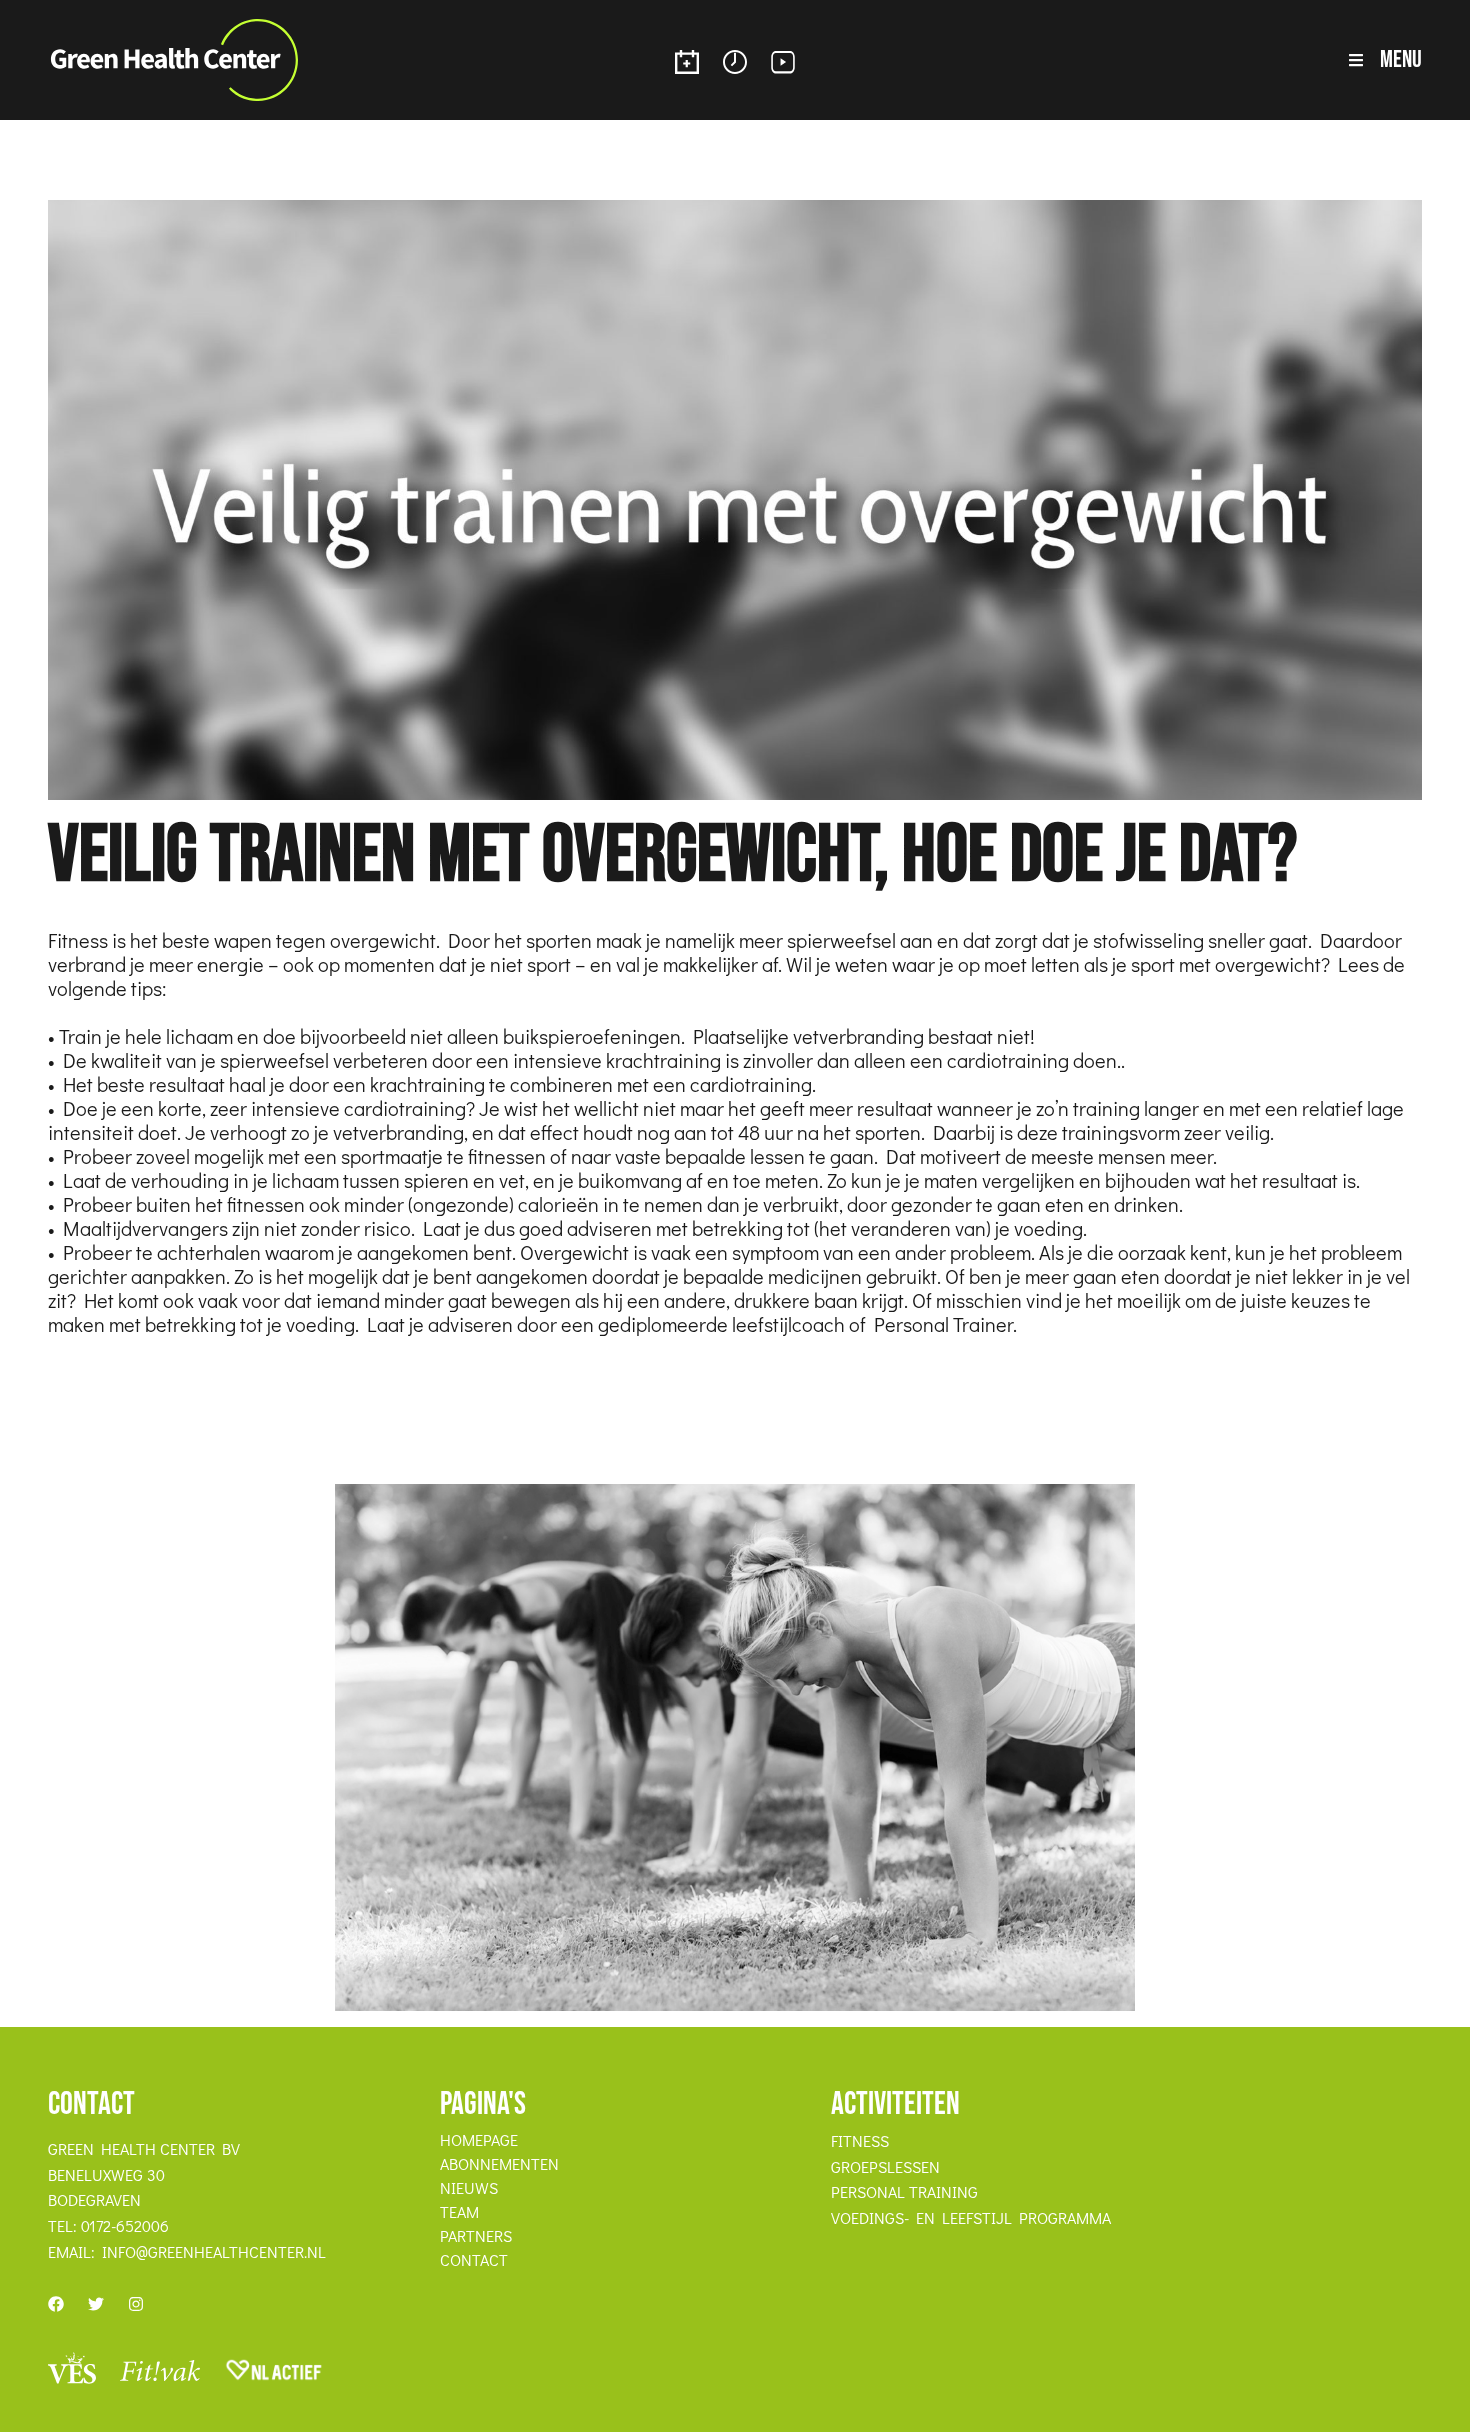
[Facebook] (56, 2304)
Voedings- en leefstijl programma (971, 2218)
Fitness (860, 2141)
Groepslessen (885, 2167)
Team (459, 2212)
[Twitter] (96, 2304)
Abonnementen (499, 2164)
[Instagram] (136, 2304)
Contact (474, 2260)
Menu (1401, 59)
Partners (476, 2236)
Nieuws (469, 2188)
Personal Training (904, 2192)
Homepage (479, 2140)
